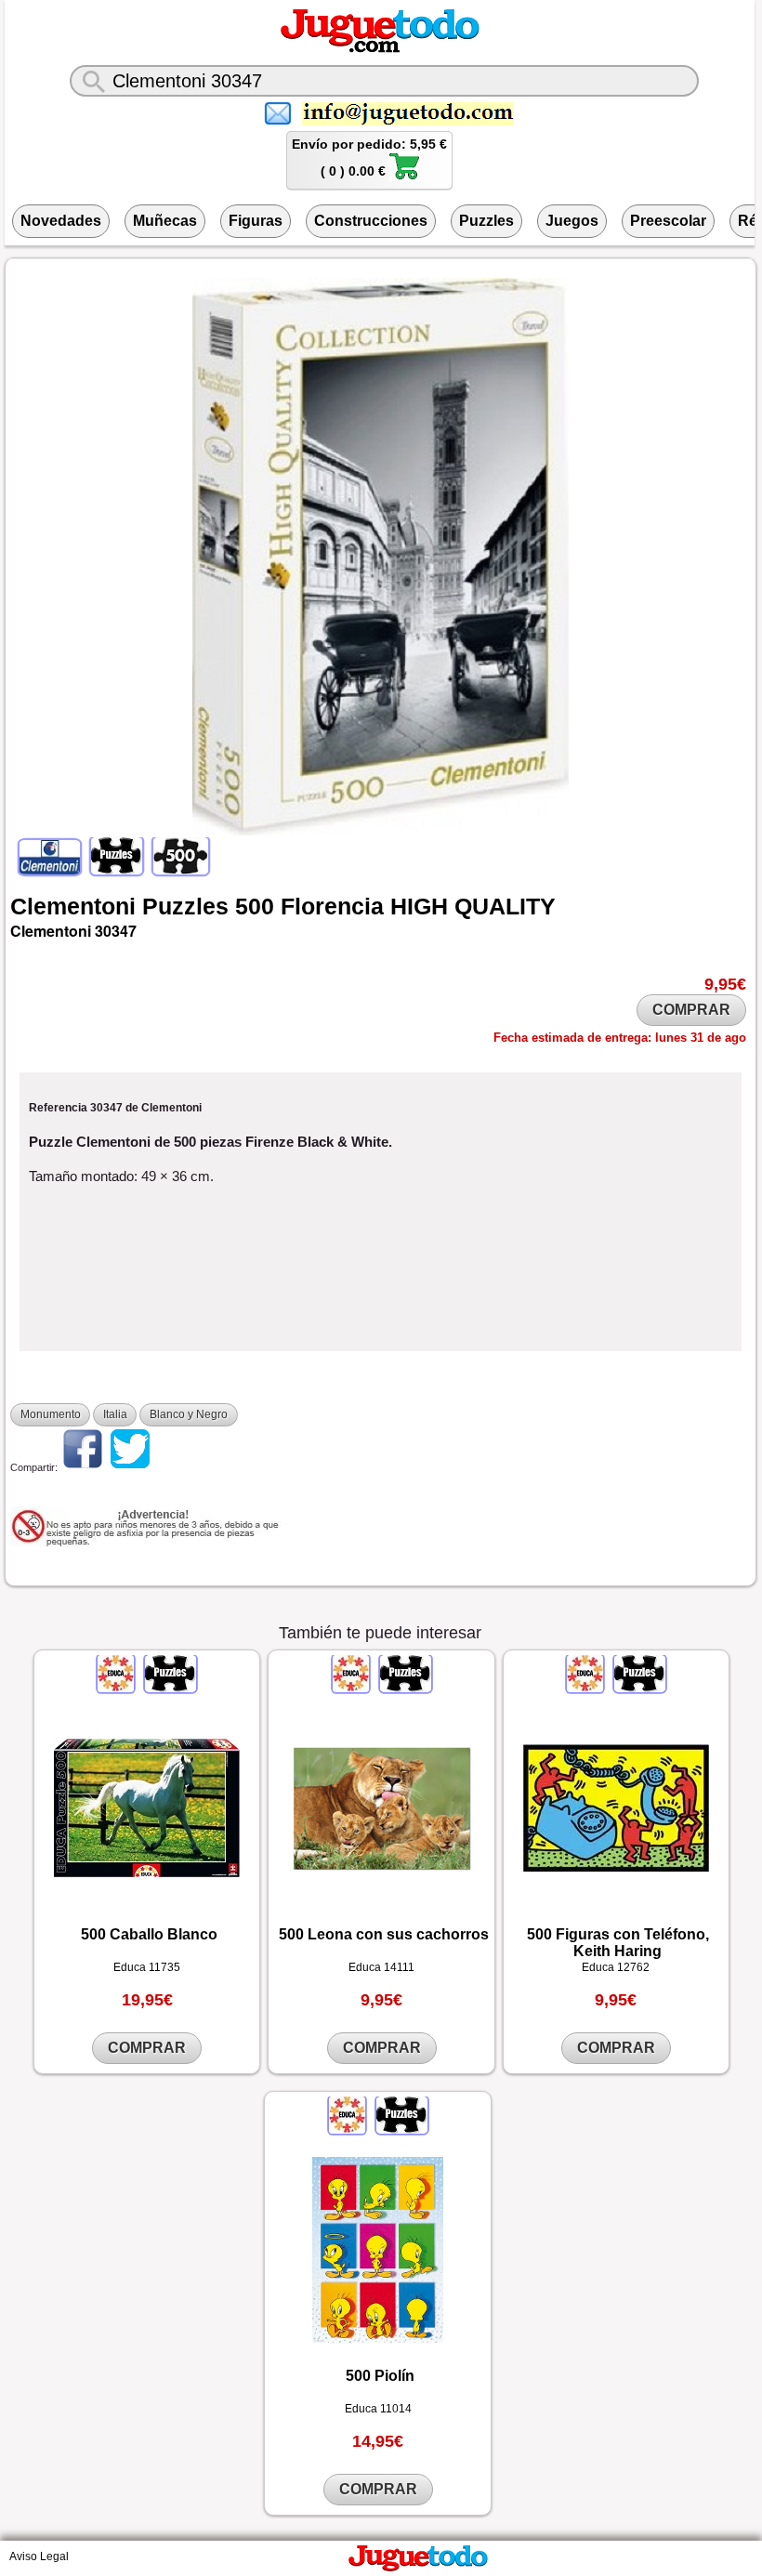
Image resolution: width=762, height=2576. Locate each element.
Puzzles (486, 221)
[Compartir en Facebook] (83, 1467)
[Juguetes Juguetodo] (380, 49)
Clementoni (73, 906)
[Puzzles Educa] (169, 1689)
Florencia (332, 906)
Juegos (572, 221)
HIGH (419, 906)
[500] (179, 871)
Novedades (61, 221)
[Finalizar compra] (404, 177)
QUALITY (505, 906)
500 (255, 906)
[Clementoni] (51, 871)
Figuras (256, 221)
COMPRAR (691, 1010)
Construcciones (371, 221)
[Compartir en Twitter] (130, 1467)
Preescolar (668, 221)
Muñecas (165, 221)
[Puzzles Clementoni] (117, 871)
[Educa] (117, 1689)
